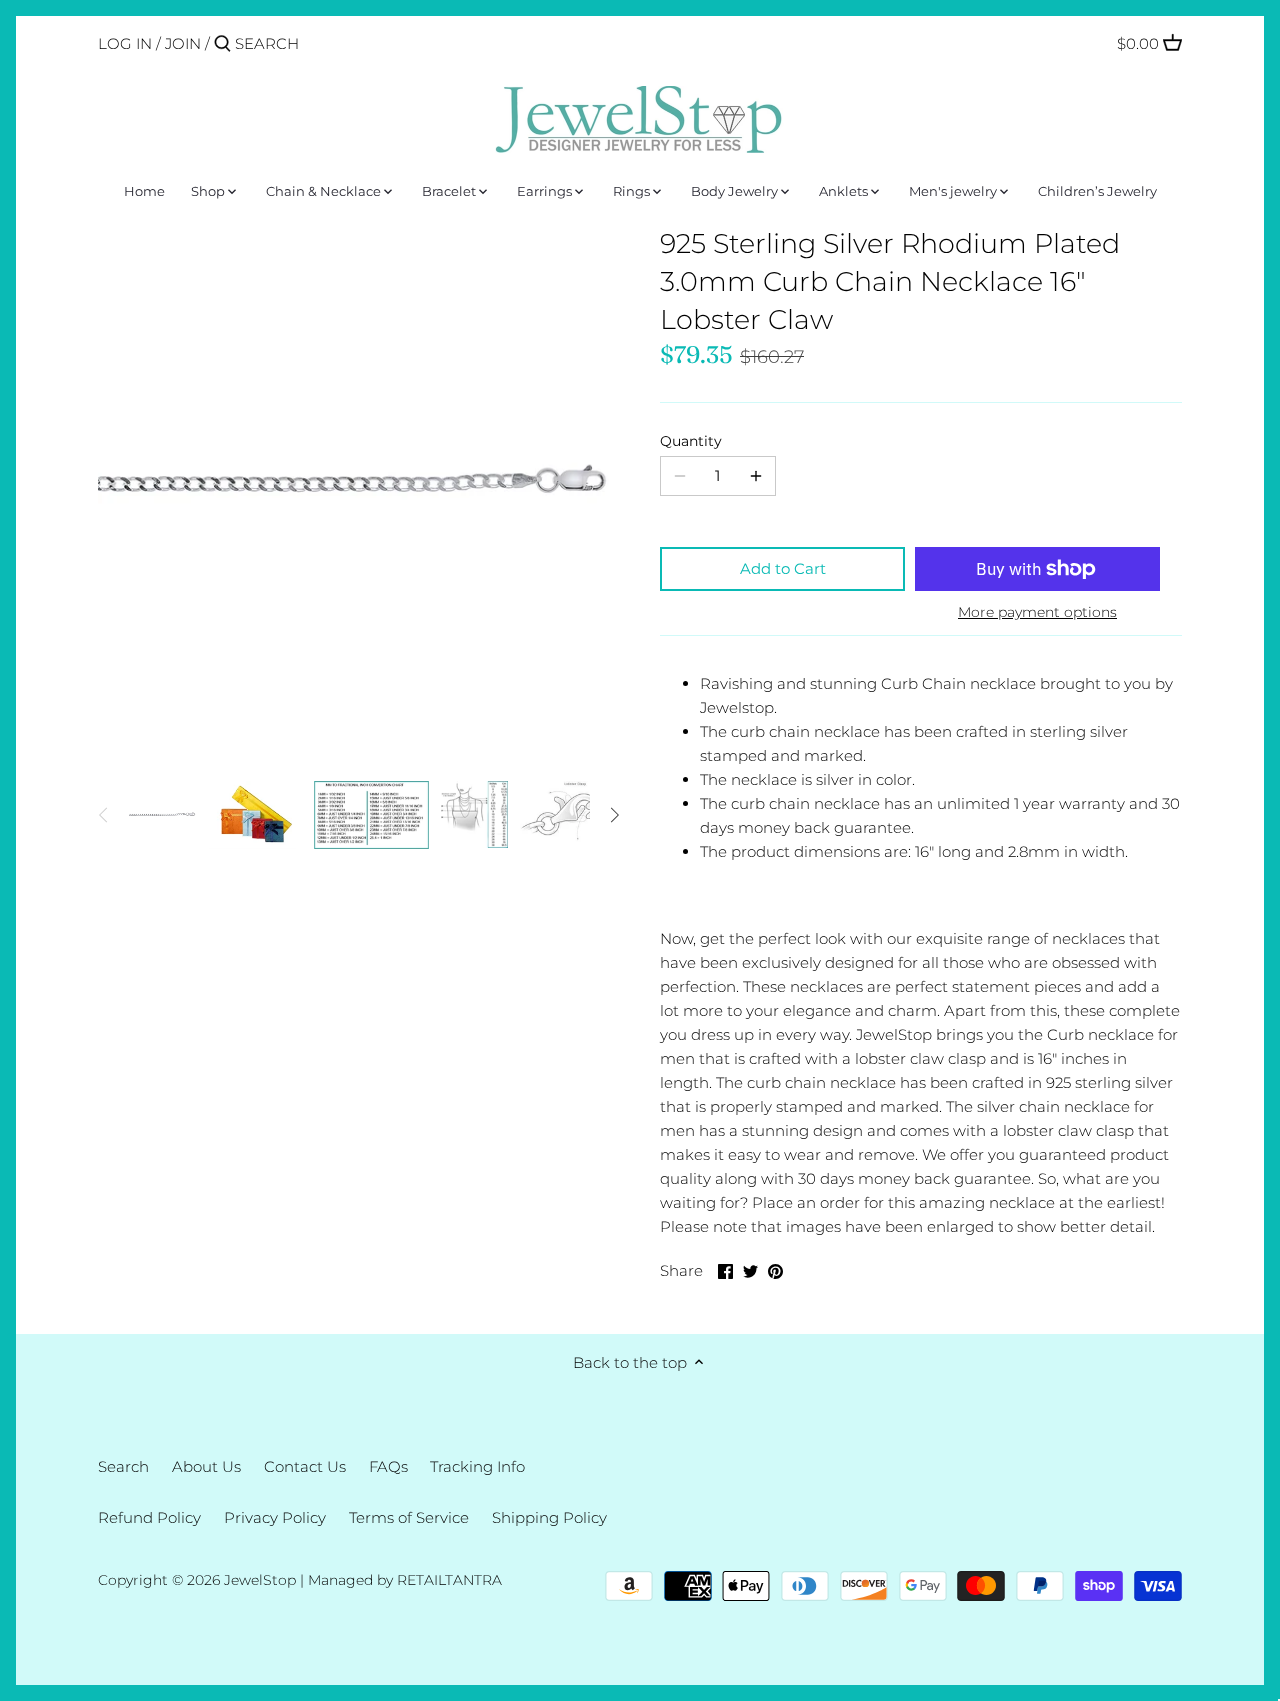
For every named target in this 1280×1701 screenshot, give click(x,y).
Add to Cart (783, 568)
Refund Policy (149, 1517)
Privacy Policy (275, 1517)
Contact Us (305, 1466)
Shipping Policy (549, 1517)
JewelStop (260, 1580)
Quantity (691, 441)
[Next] (614, 815)
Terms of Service (409, 1517)
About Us (206, 1466)
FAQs (388, 1466)
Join (183, 43)
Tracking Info (477, 1466)
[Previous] (104, 815)
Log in (125, 43)
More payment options (1037, 612)
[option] (163, 815)
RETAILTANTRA (449, 1580)
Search (123, 1466)
